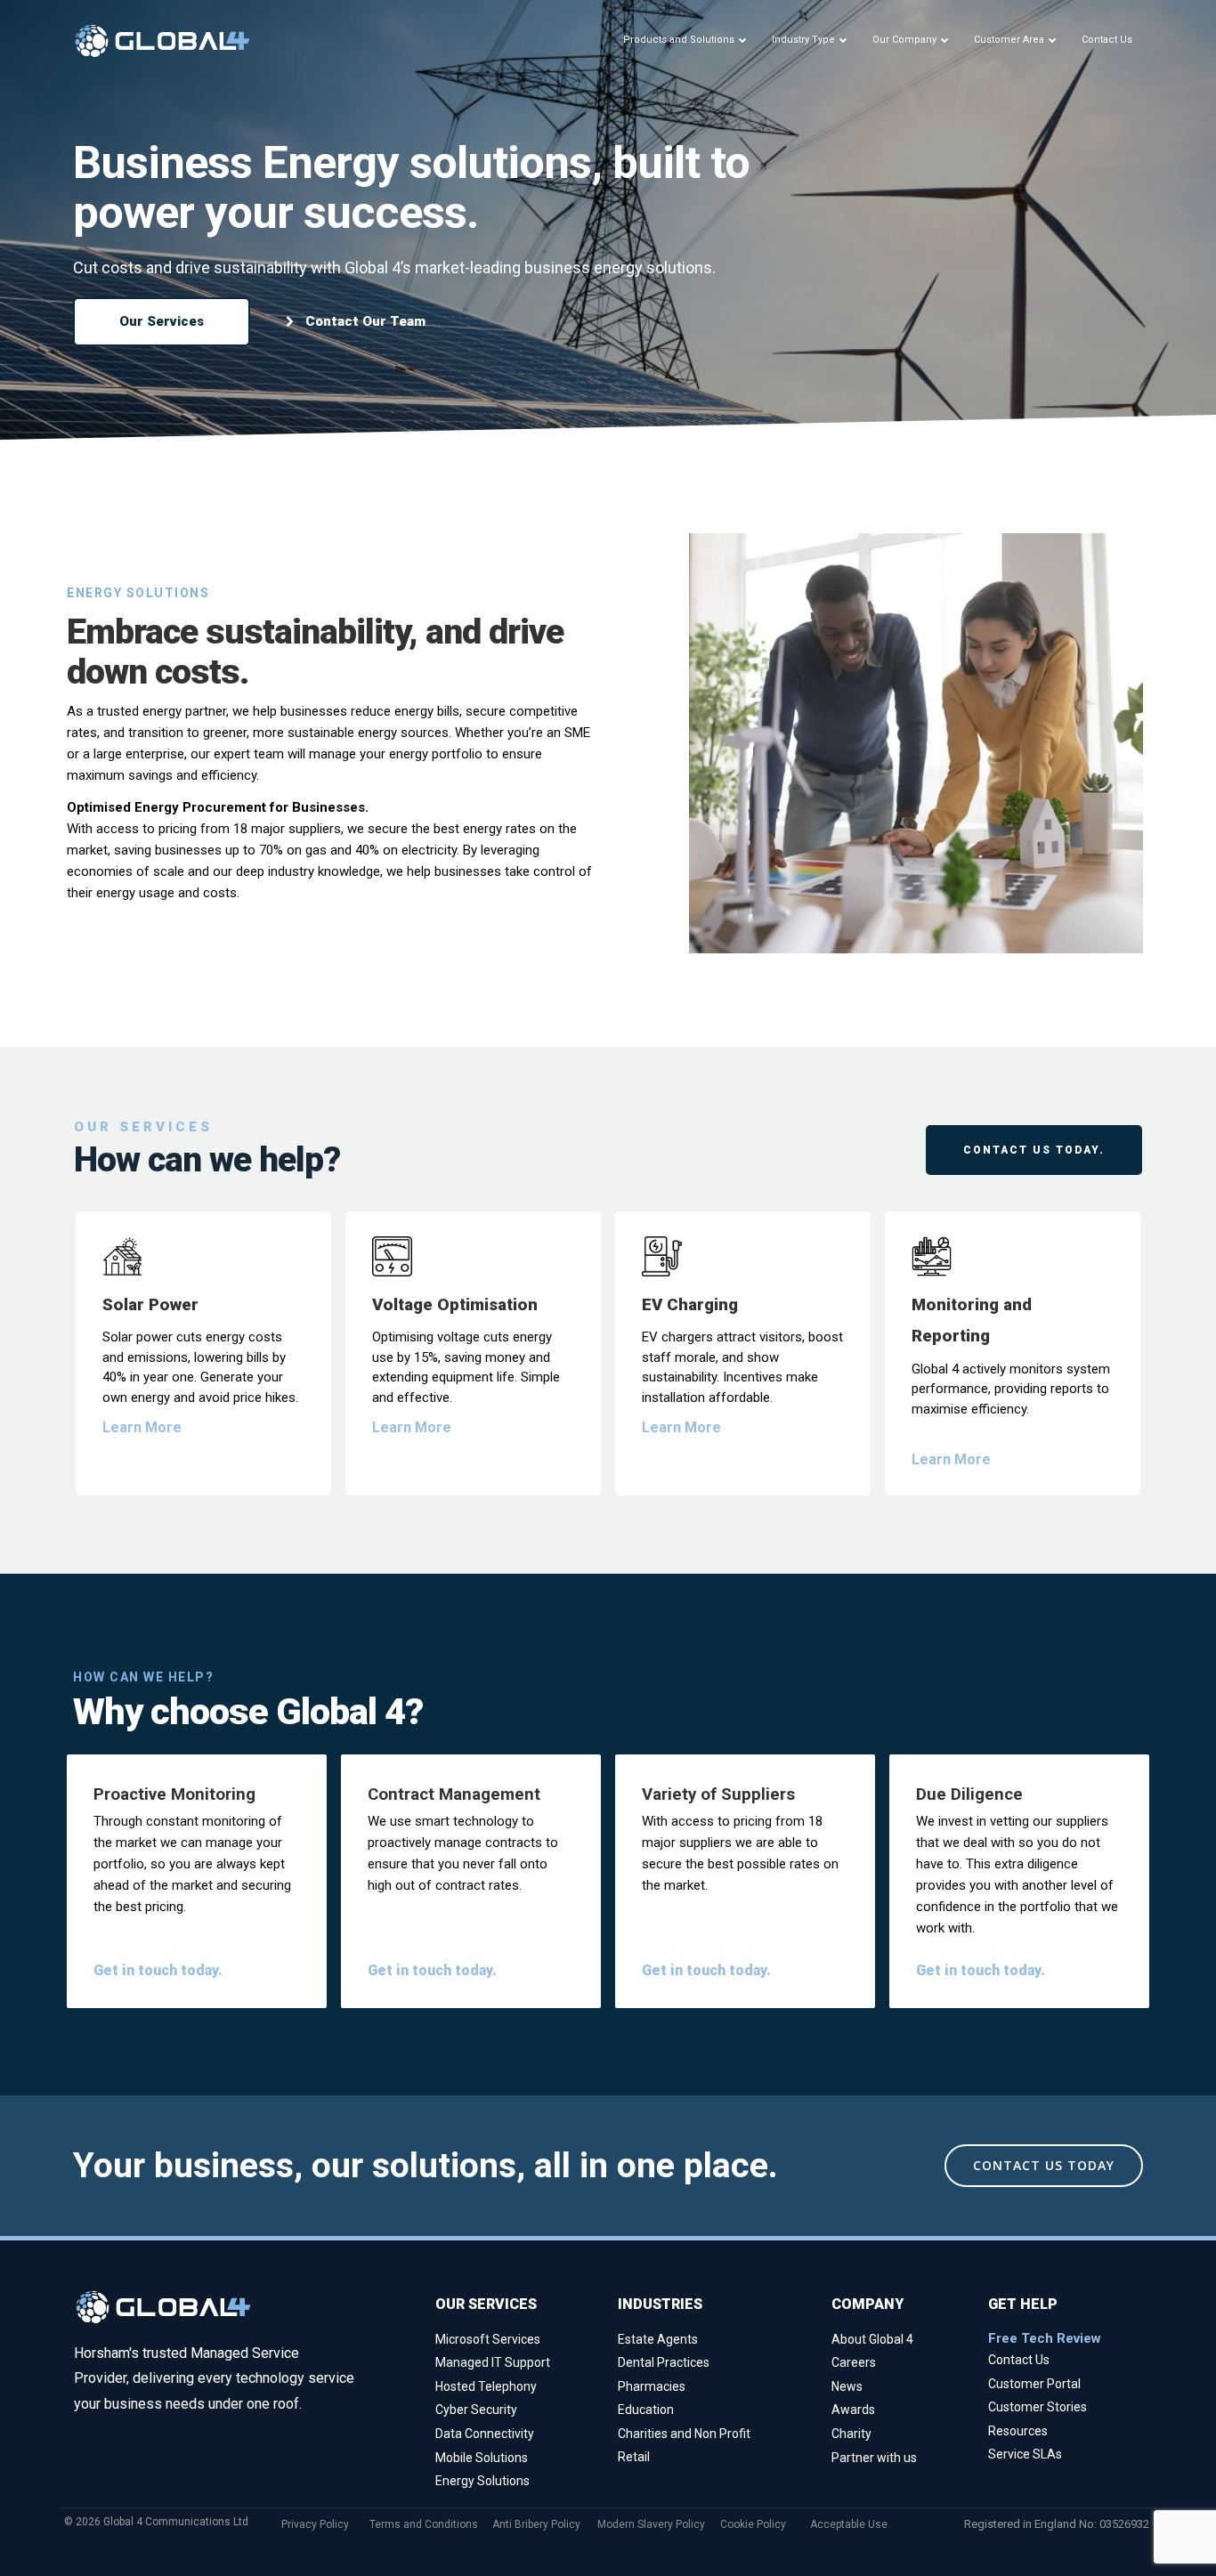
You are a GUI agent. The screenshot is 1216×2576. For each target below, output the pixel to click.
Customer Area (1009, 40)
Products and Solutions (679, 40)
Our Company (904, 40)
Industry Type (803, 40)
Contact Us (1107, 40)
